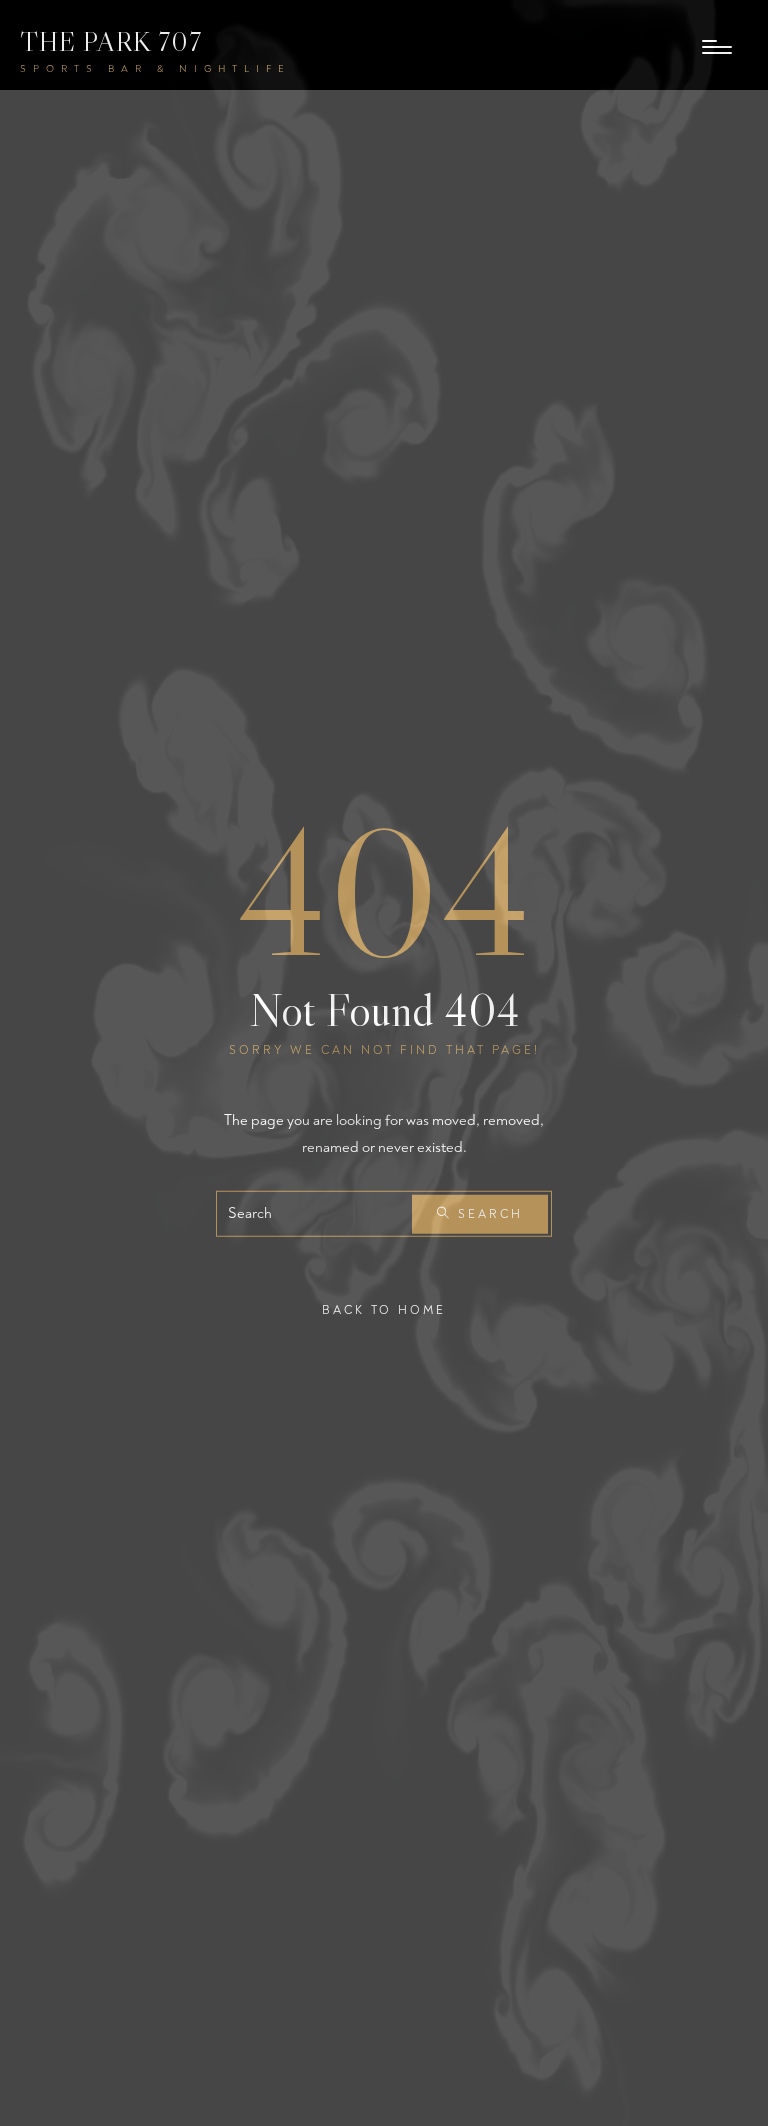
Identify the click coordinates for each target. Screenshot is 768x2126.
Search (487, 1214)
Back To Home (384, 1310)
